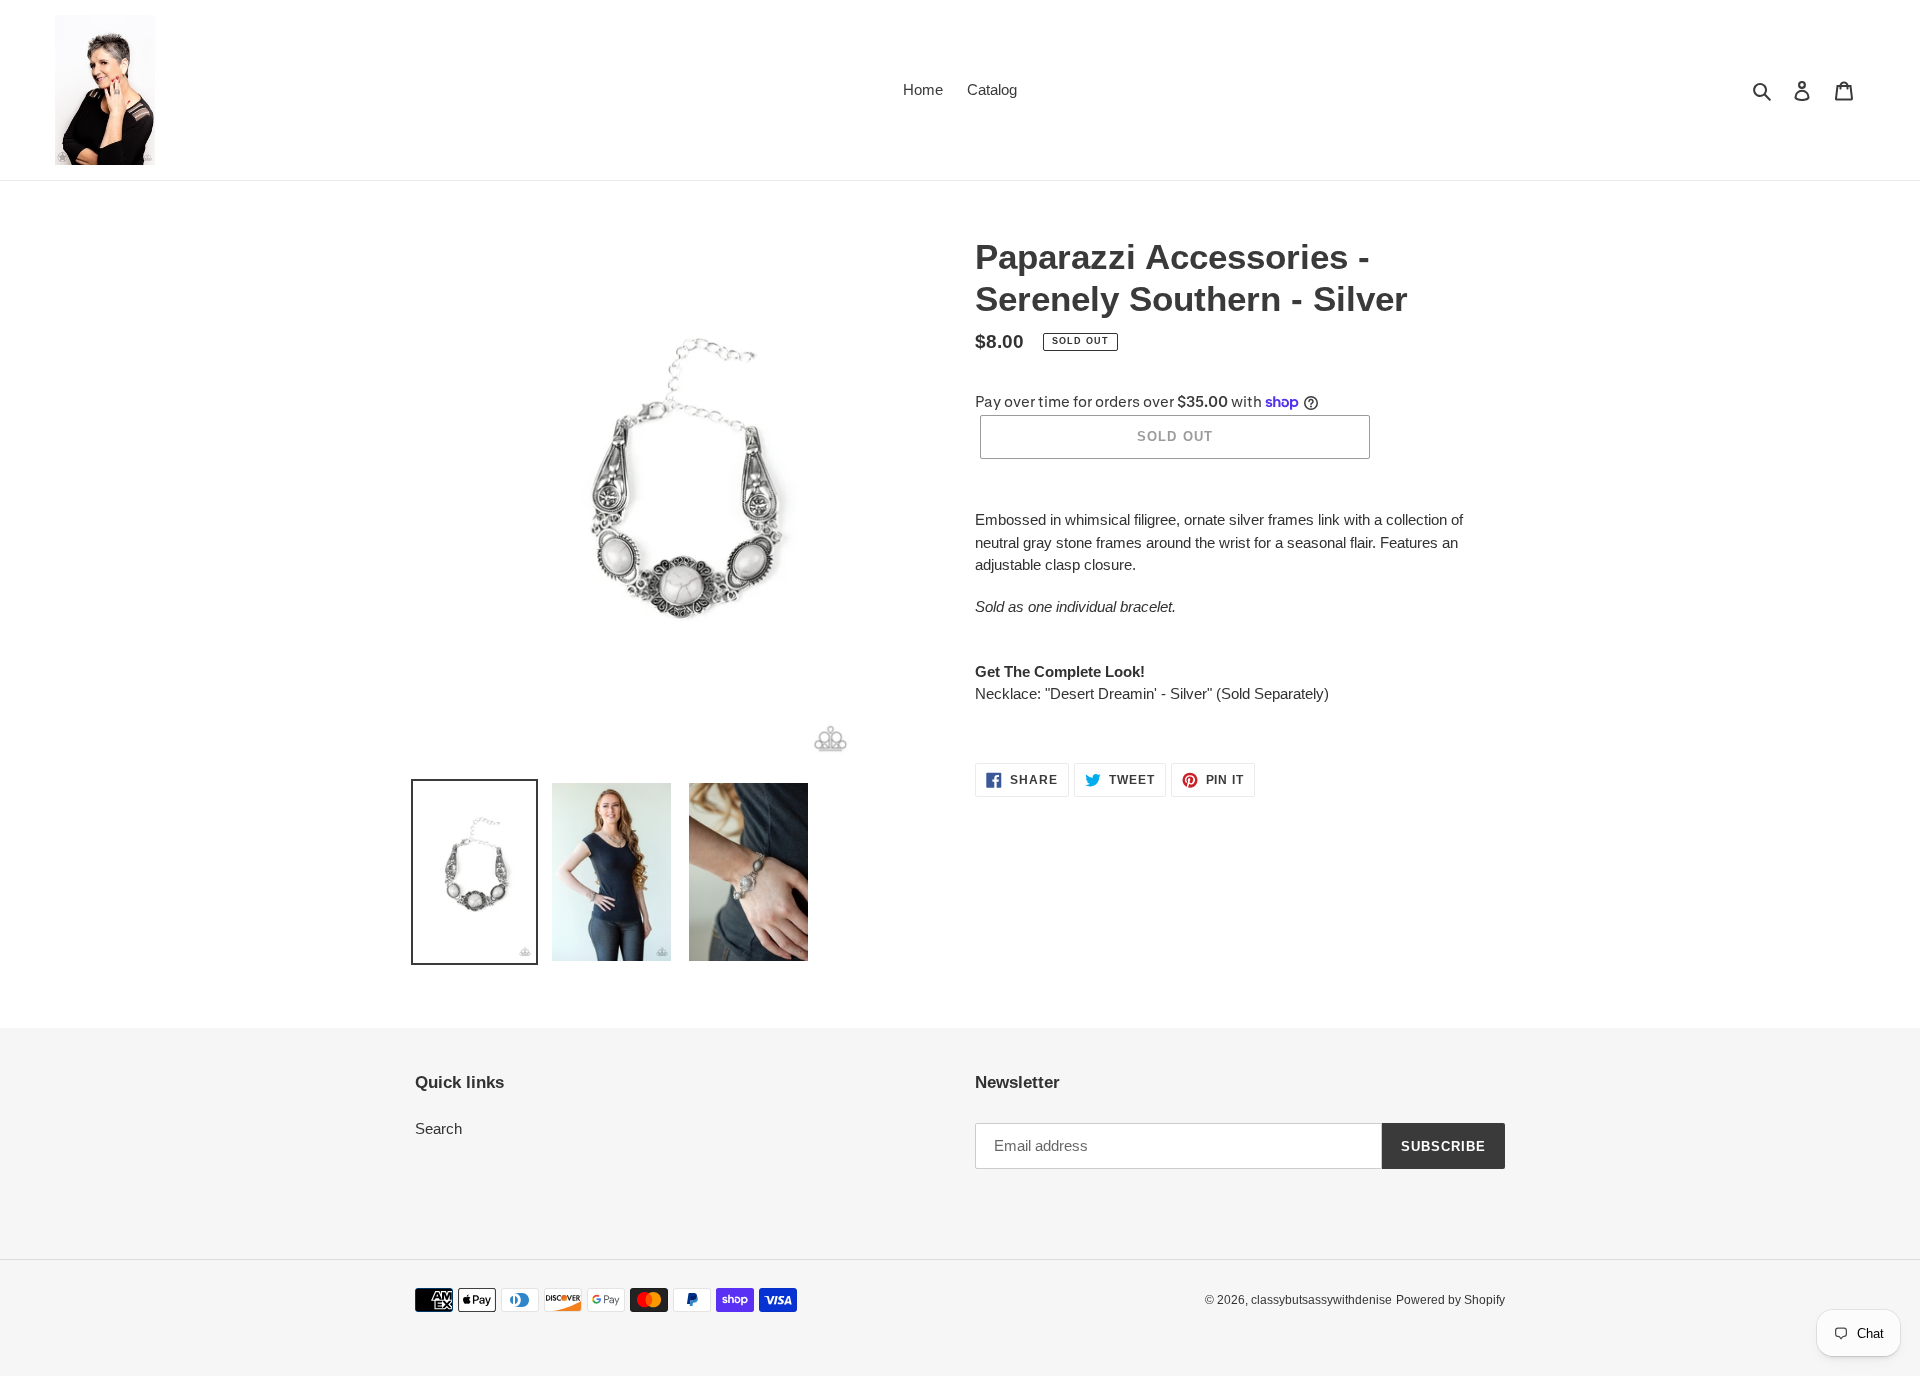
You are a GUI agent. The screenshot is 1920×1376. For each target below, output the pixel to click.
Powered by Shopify (1450, 1300)
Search (438, 1128)
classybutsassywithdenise (1321, 1300)
